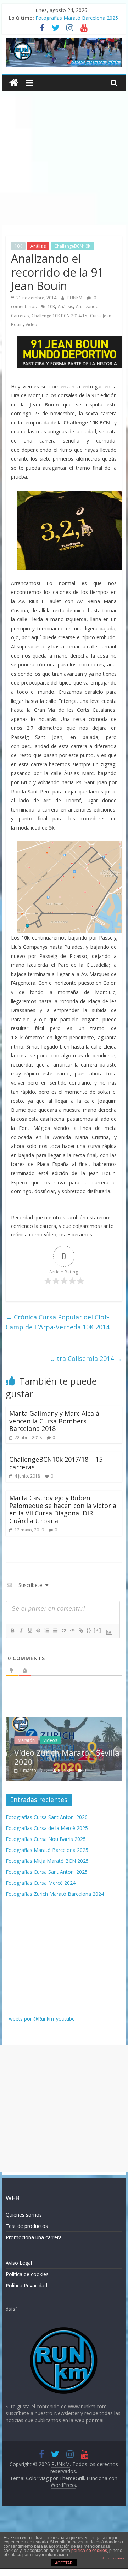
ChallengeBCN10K (72, 246)
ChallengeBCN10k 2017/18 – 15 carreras (56, 1463)
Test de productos (27, 2226)
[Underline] (29, 1630)
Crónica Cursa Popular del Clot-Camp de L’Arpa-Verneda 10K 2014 (58, 1322)
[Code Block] (72, 1630)
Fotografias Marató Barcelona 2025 (77, 18)
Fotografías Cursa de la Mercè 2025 (47, 1828)
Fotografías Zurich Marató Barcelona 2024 (55, 1894)
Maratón (23, 1740)
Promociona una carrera (34, 2237)
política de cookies (89, 2551)
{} (89, 1630)
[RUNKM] (14, 83)
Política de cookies (27, 2274)
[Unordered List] (55, 1630)
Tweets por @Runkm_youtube (40, 2019)
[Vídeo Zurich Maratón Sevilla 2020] (64, 1720)
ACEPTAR (64, 2563)
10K (18, 246)
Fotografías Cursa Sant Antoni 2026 (47, 1817)
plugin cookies (112, 2558)
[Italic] (21, 1630)
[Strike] (38, 1630)
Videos (47, 1740)
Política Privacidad (26, 2285)
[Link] (80, 1630)
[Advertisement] (64, 158)
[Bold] (12, 1630)
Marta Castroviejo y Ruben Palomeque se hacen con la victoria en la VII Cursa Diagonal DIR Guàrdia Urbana (63, 1509)
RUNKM (75, 298)
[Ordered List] (46, 1630)
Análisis (38, 246)
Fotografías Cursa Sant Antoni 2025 (47, 1872)
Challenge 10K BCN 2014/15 (59, 316)
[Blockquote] (63, 1630)
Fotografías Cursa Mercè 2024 (41, 1883)
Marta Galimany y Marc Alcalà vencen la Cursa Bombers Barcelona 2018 (54, 1421)
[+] (98, 1630)
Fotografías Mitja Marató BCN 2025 (47, 1861)
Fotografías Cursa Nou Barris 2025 (46, 1839)
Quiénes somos (24, 2215)
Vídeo (31, 325)
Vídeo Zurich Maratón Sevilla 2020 (64, 1757)
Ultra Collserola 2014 (86, 1358)
